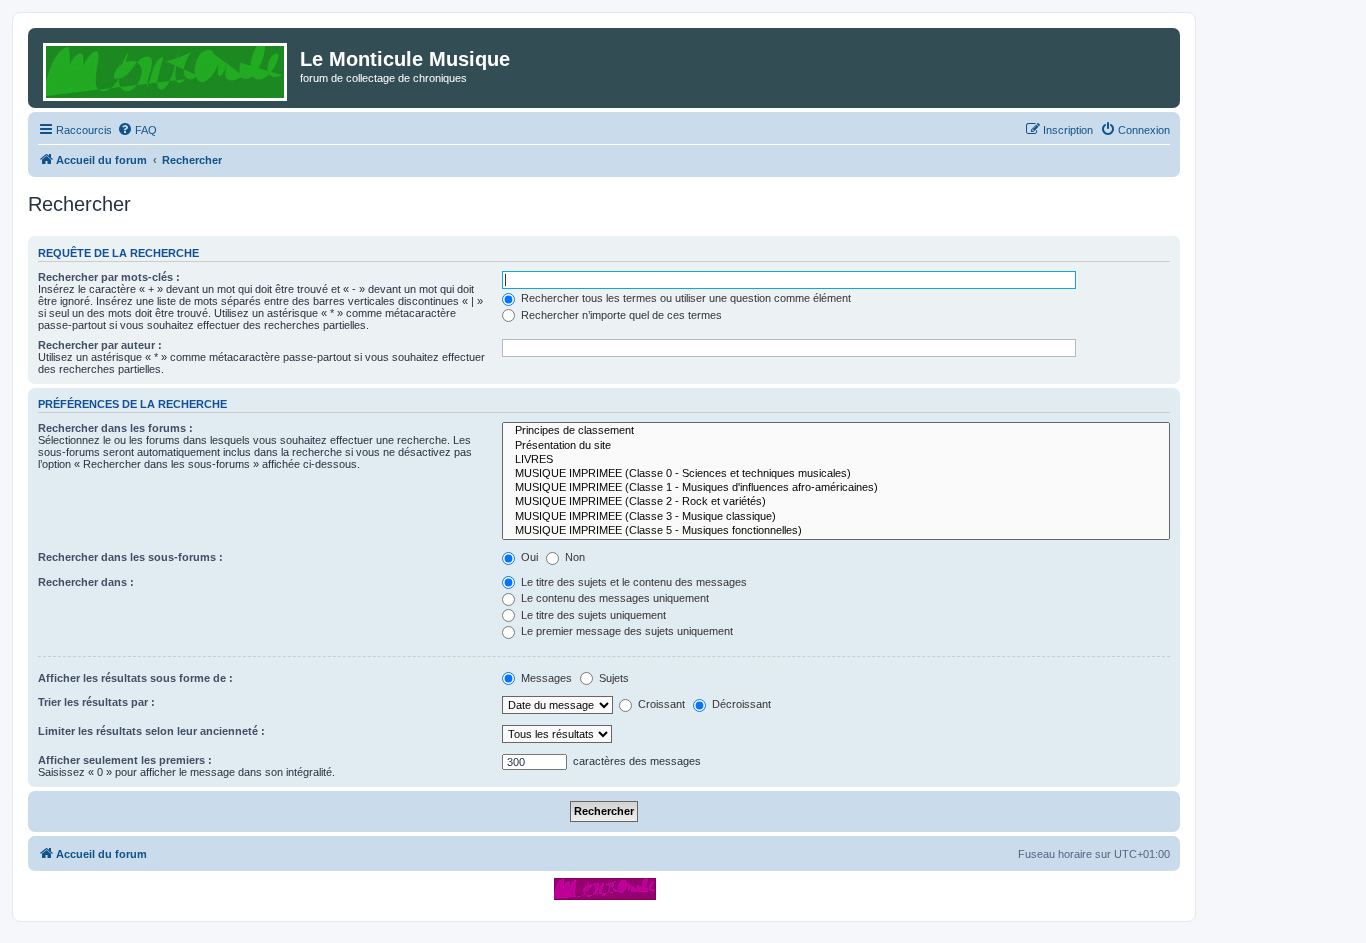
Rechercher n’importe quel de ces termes (620, 315)
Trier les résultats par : (96, 702)
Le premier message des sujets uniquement (625, 631)
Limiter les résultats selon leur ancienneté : (151, 731)
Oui (528, 557)
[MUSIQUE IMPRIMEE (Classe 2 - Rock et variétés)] (836, 502)
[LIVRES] (836, 460)
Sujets (612, 678)
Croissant (660, 704)
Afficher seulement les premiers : (125, 760)
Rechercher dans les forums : (115, 428)
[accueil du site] (604, 888)
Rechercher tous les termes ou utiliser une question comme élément (684, 298)
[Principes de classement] (836, 431)
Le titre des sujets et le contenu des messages (632, 582)
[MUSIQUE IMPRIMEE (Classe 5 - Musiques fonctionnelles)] (836, 531)
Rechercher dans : (86, 582)
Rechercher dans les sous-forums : (130, 557)
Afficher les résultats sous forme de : (135, 678)
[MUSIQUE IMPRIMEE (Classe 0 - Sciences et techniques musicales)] (836, 474)
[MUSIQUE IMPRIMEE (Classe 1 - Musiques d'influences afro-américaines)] (836, 488)
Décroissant (740, 704)
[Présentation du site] (836, 446)
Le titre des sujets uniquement (592, 615)
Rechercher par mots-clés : (109, 277)
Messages (545, 678)
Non (573, 557)
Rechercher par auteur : (100, 345)
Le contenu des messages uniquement (613, 598)
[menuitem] (137, 130)
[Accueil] (166, 68)
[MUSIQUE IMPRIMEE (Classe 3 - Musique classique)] (836, 517)
